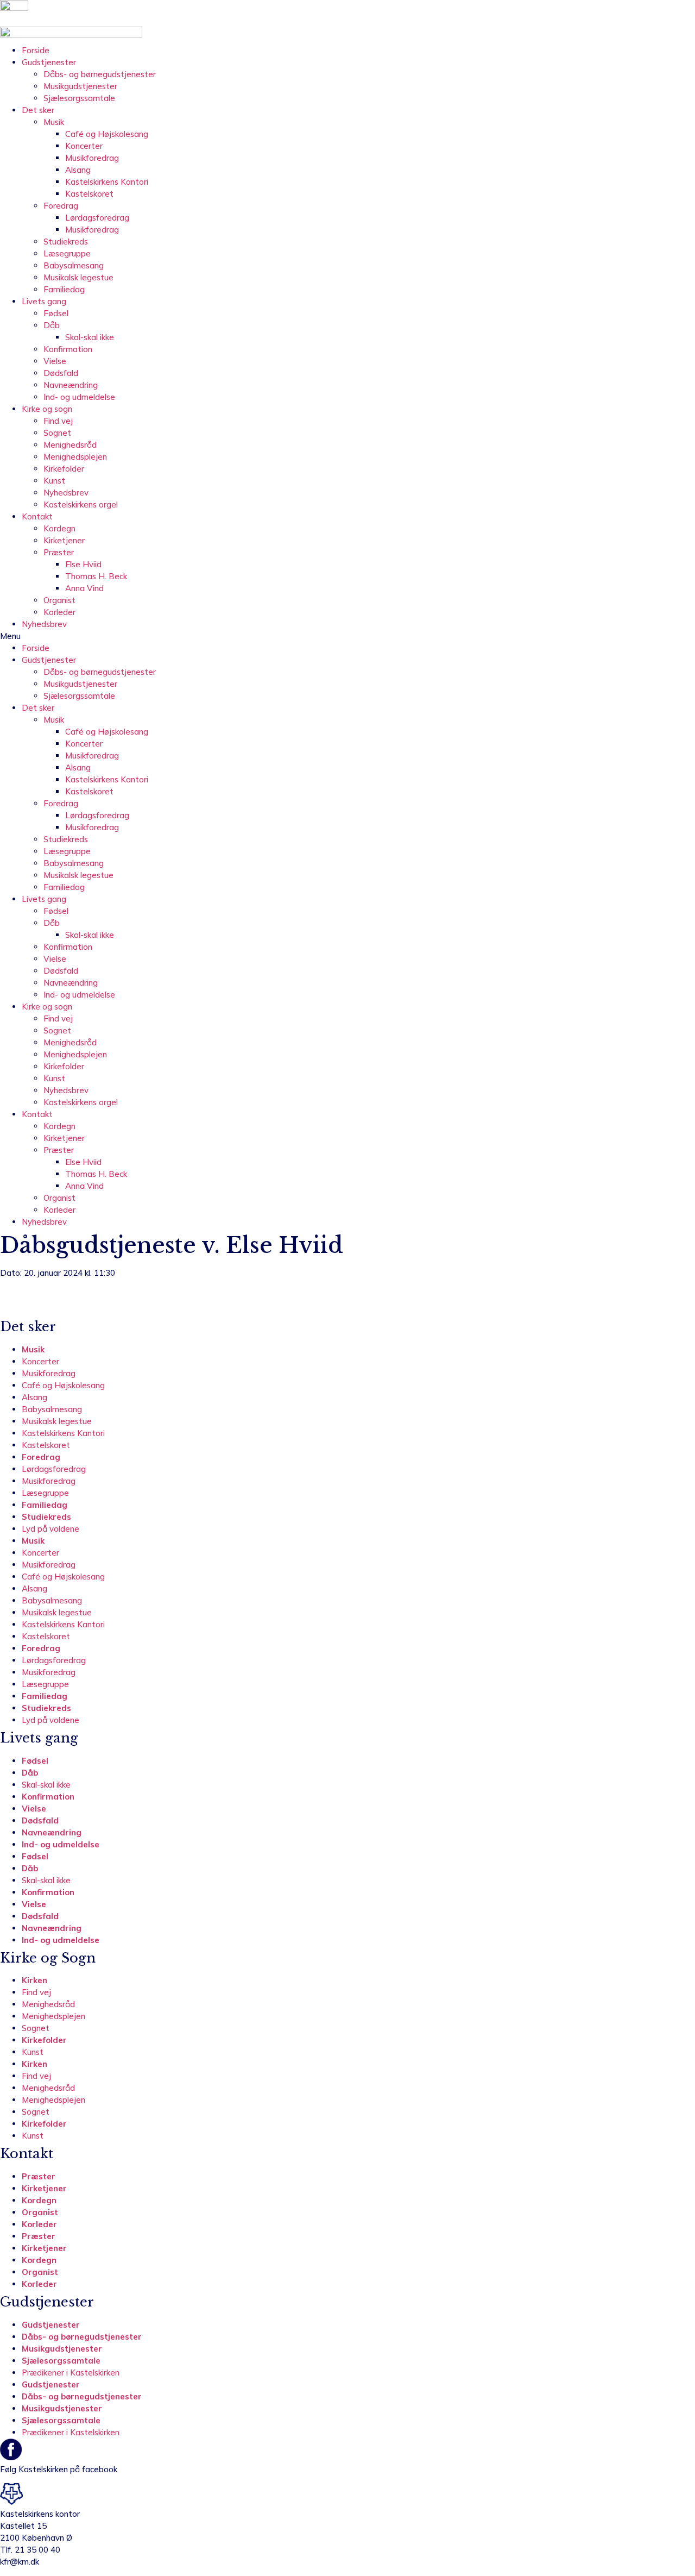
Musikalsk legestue (78, 277)
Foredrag (61, 206)
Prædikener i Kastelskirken (71, 2373)
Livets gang (44, 301)
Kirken (34, 1980)
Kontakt (37, 516)
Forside (36, 50)
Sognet (57, 433)
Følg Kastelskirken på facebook (59, 2469)
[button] (347, 636)
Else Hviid (83, 564)
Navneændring (71, 385)
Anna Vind (84, 588)
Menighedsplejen (75, 457)
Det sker (38, 110)
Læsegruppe (67, 253)
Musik (54, 122)
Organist (59, 600)
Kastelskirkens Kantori (107, 182)
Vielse (55, 361)
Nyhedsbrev (66, 493)
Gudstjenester (49, 62)
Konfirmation (68, 349)
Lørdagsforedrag (97, 218)
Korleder (59, 612)
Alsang (78, 170)
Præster (59, 552)
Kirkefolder (64, 469)
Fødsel (56, 313)
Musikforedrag (92, 158)
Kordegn (59, 528)
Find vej (58, 421)
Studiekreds (66, 242)
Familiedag (64, 289)
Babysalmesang (74, 265)
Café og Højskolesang (107, 134)
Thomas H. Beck (96, 576)
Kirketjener (64, 540)
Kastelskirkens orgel (81, 504)
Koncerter (84, 146)
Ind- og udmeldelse (79, 397)
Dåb (52, 325)
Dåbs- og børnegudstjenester (100, 74)
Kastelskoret (89, 194)
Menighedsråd (70, 445)
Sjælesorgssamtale (79, 98)
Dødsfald (61, 373)
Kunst (54, 481)
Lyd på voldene (50, 1529)
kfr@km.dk (20, 2562)
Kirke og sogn (47, 409)
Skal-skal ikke (90, 337)
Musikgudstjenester (80, 86)
